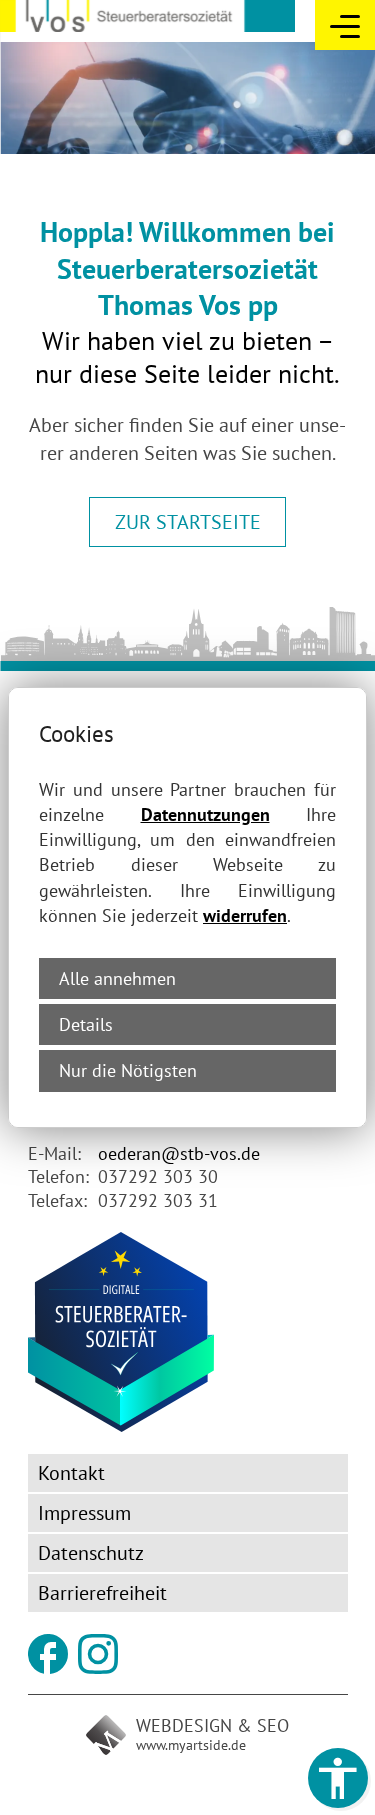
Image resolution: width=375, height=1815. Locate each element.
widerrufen (245, 915)
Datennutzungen (205, 814)
